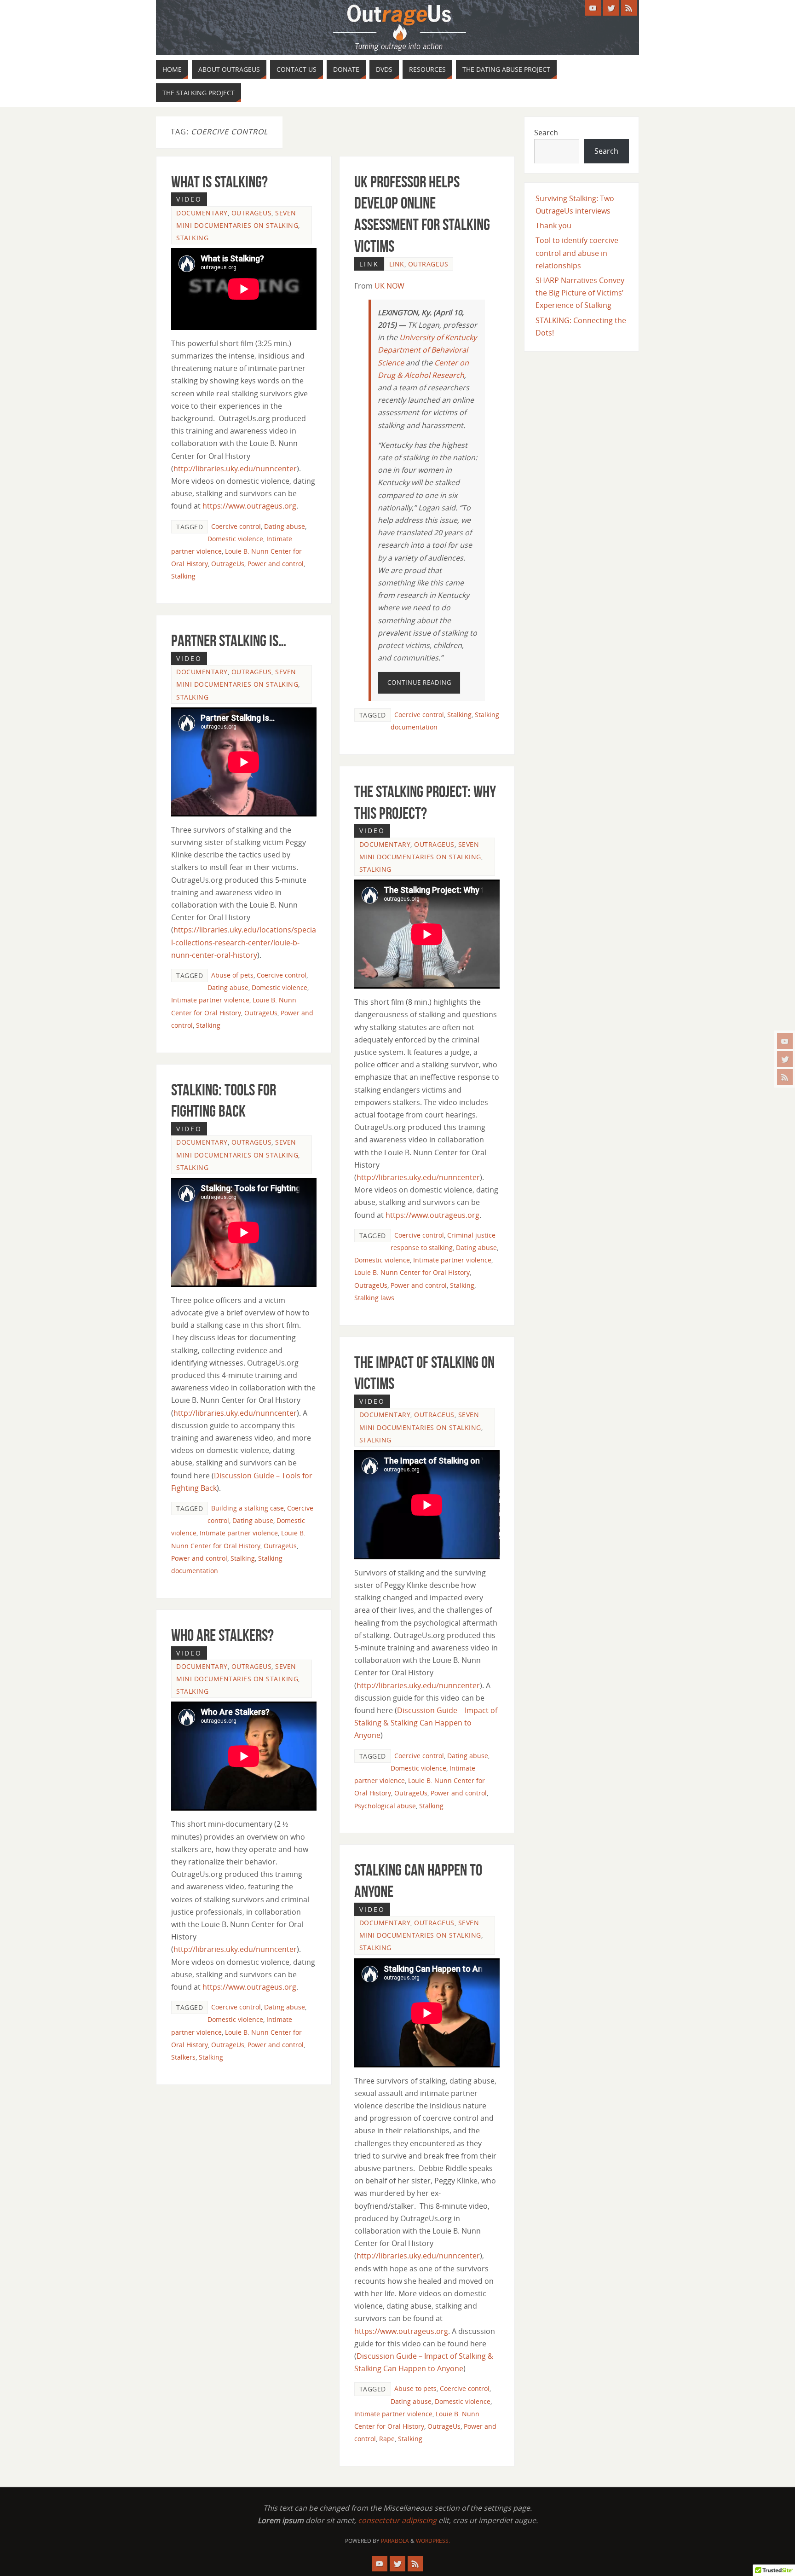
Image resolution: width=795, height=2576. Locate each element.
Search (546, 133)
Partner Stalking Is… (229, 640)
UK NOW (389, 286)
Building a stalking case (248, 1508)
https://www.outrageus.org (249, 506)
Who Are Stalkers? (222, 1635)
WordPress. (433, 2541)
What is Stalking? (219, 182)
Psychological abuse (385, 1806)
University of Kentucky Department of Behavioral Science (427, 350)
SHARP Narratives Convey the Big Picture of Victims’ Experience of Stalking (580, 293)
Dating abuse (285, 526)
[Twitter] (785, 1059)
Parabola (395, 2541)
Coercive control (236, 526)
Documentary (202, 213)
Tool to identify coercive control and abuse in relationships (577, 253)
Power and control (276, 564)
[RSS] (785, 1077)
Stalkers (183, 2057)
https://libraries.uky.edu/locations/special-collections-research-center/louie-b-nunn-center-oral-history (244, 942)
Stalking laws (374, 1298)
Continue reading (419, 683)
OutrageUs (252, 213)
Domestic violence (235, 539)
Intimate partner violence (210, 1000)
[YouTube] (785, 1041)
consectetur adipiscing (397, 2520)
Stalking (192, 238)
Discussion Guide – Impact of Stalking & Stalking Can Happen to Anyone (426, 1723)
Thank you (553, 226)
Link (397, 264)
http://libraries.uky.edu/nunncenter (235, 469)
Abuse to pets (415, 2388)
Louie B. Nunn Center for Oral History (412, 1272)
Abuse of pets (232, 975)
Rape (387, 2439)
